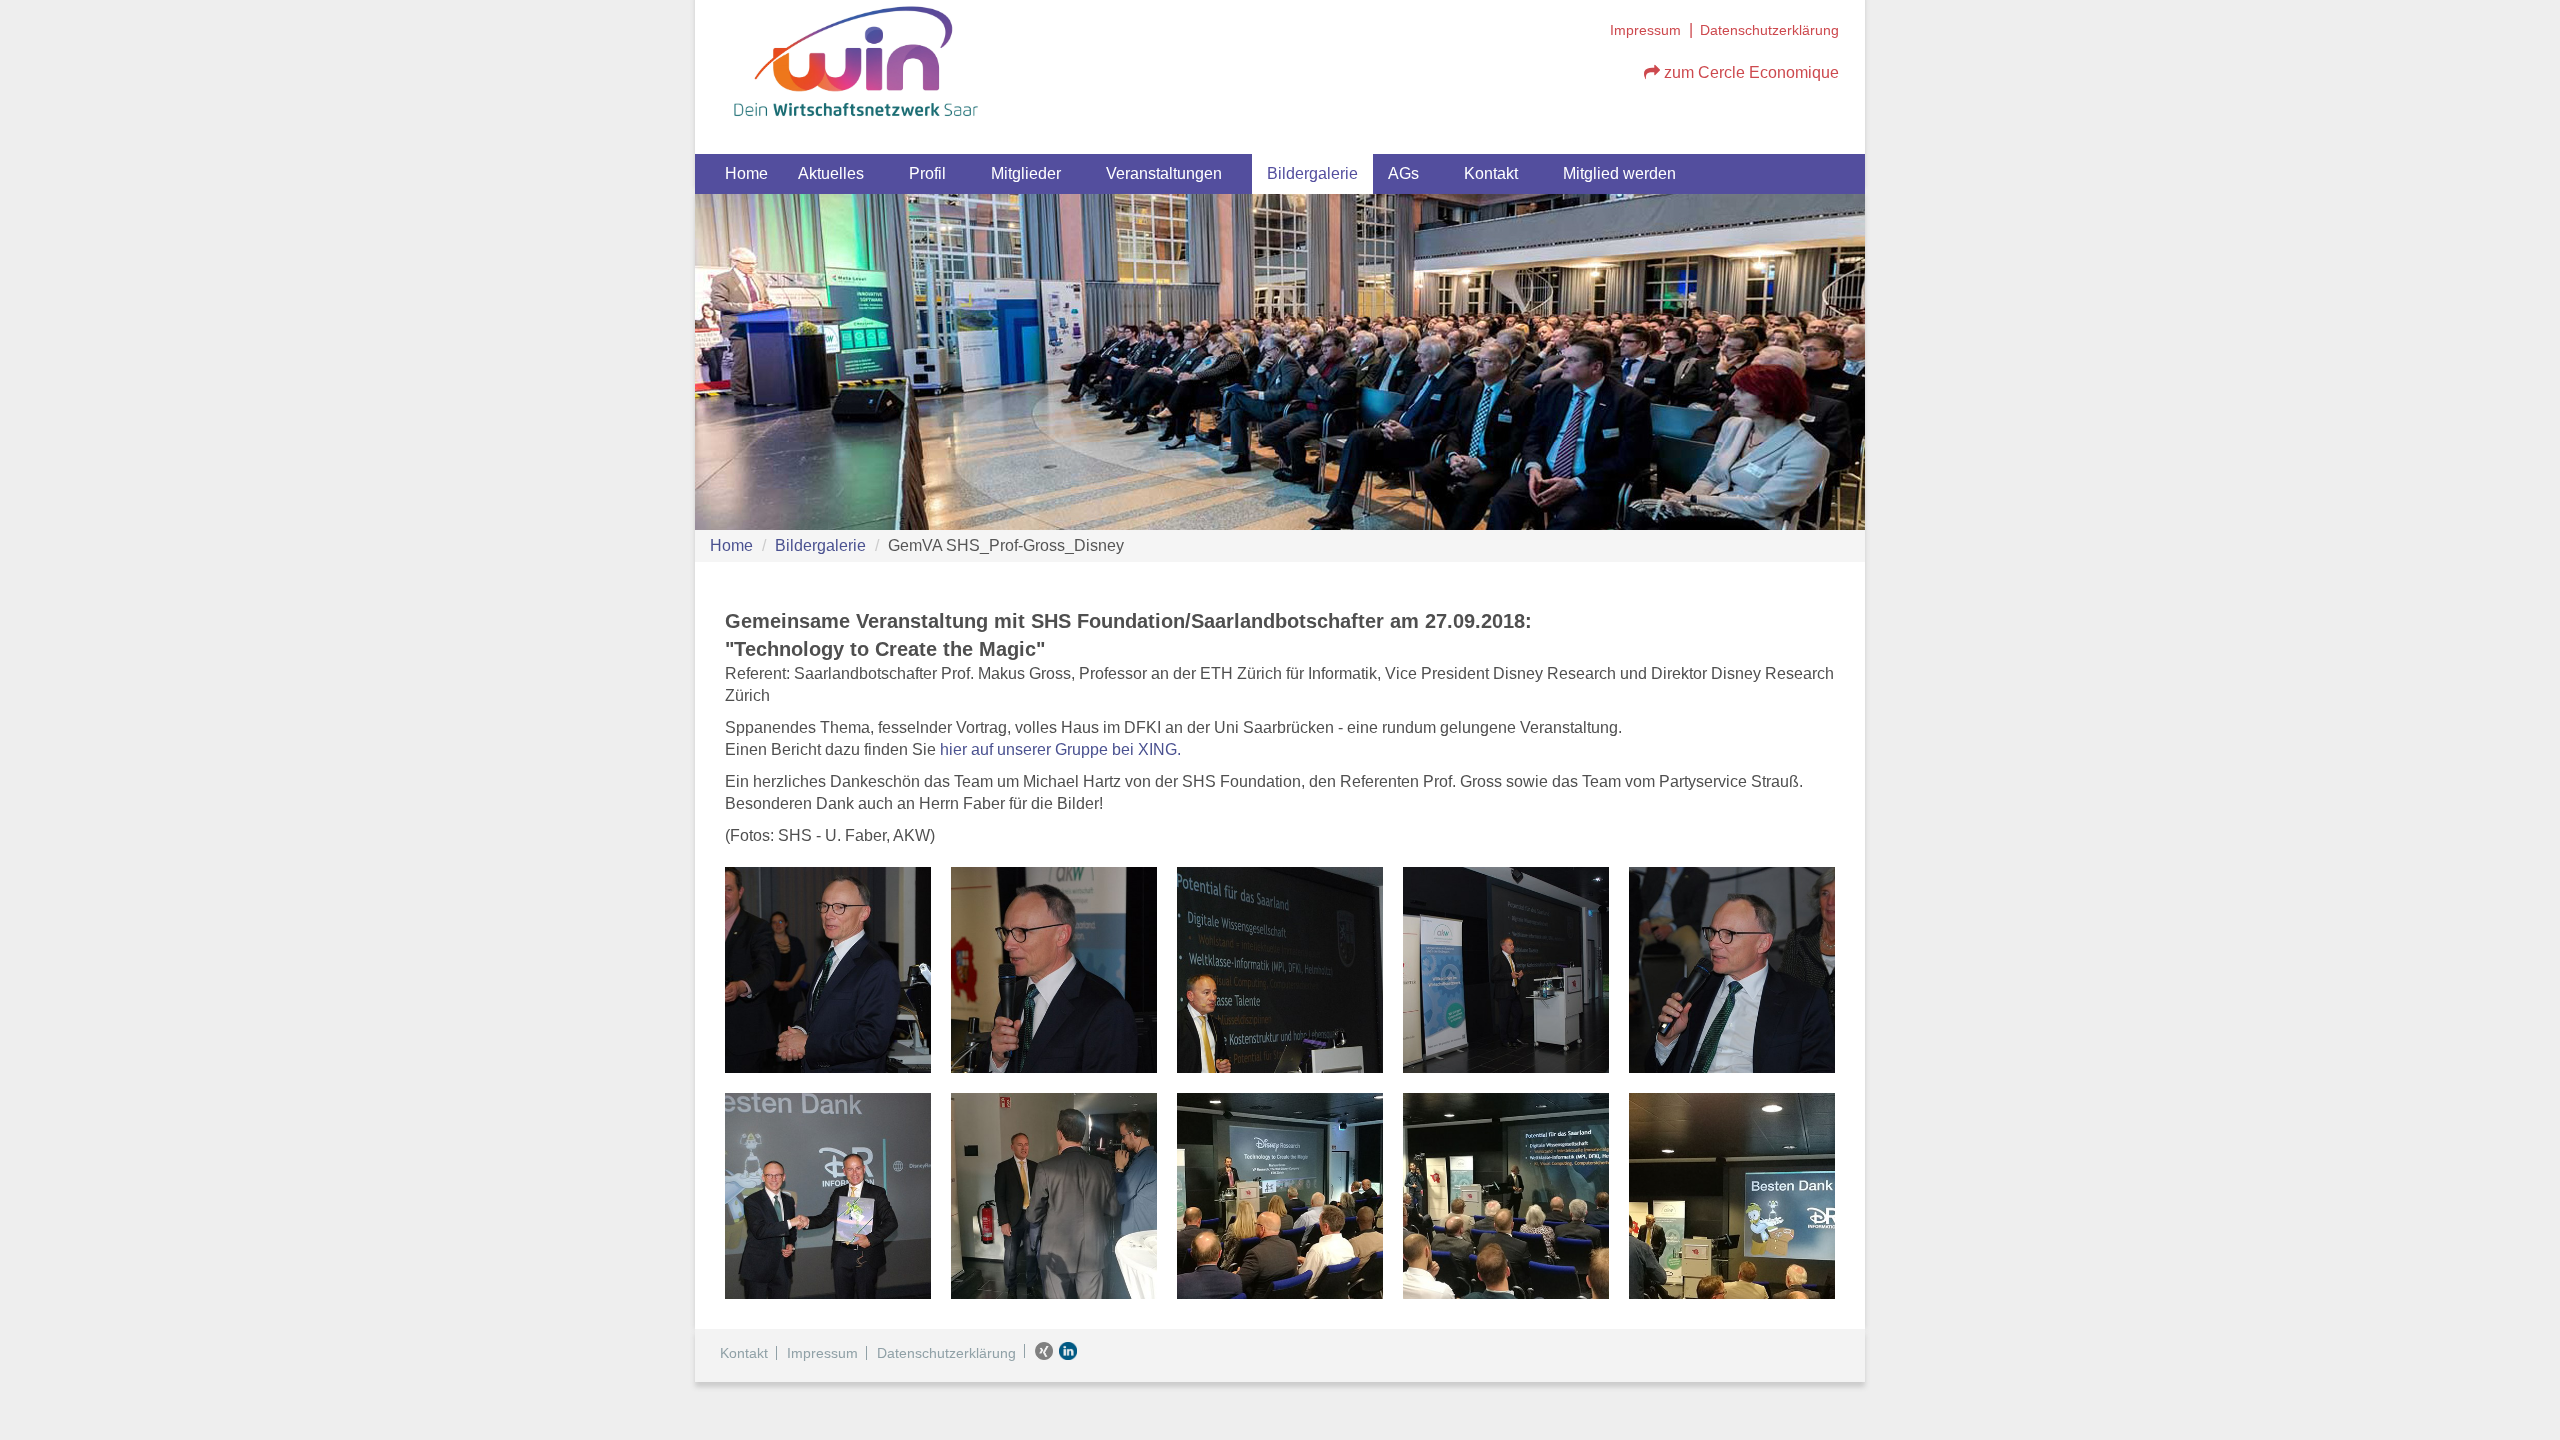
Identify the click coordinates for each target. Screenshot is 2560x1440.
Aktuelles (831, 173)
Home (746, 173)
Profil (927, 173)
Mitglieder (1026, 173)
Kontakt (1491, 173)
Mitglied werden (1619, 173)
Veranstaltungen (1164, 173)
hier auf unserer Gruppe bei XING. (1060, 749)
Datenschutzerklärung (1769, 30)
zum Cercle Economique (1749, 72)
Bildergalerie (1312, 173)
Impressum (1645, 30)
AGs (1403, 173)
